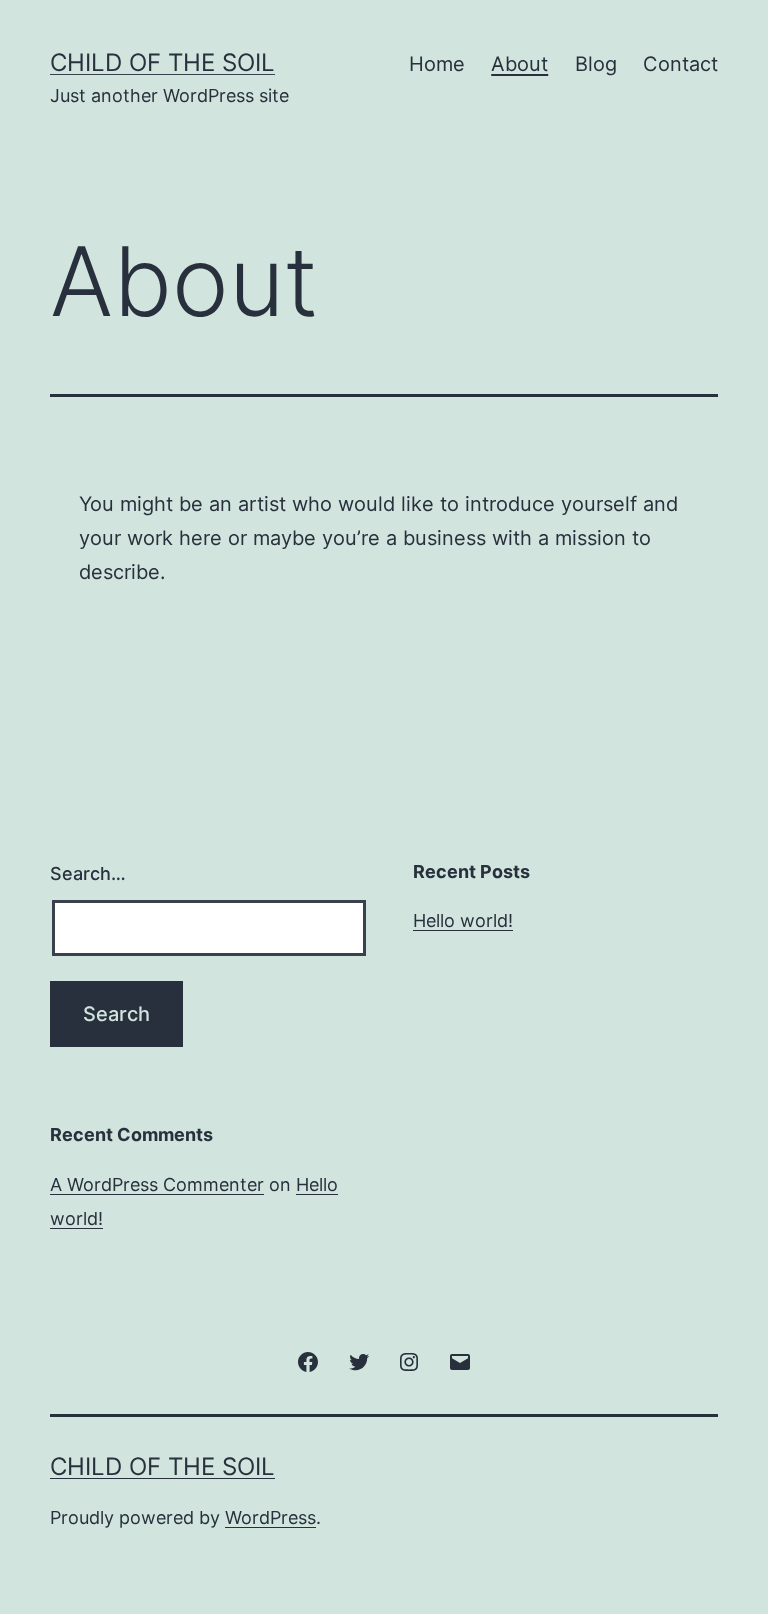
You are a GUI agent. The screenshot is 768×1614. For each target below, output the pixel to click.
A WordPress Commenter (157, 1184)
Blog (596, 64)
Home (437, 64)
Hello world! (463, 920)
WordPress (270, 1517)
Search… (88, 873)
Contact (680, 64)
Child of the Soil (162, 62)
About (519, 64)
